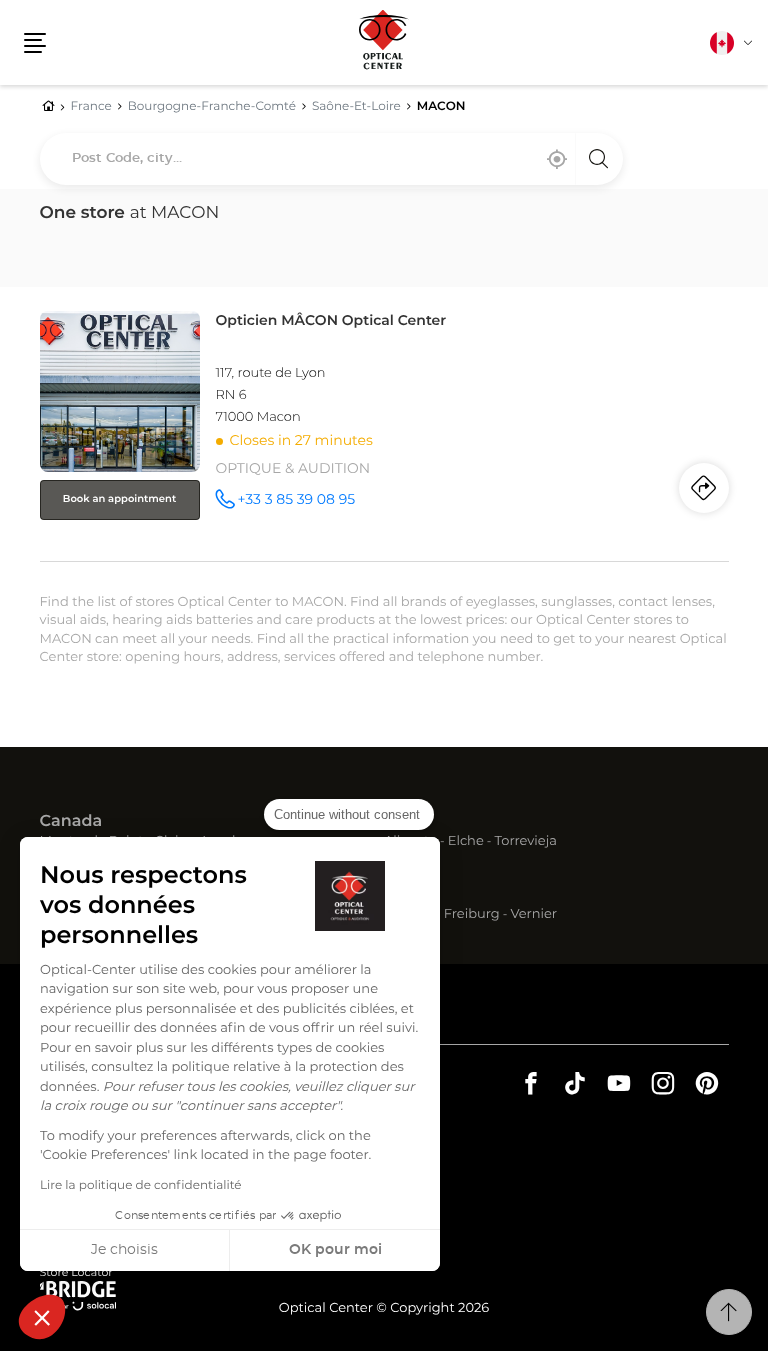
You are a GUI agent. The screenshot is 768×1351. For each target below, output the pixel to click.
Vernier (533, 915)
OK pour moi (335, 1250)
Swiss (407, 895)
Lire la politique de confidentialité (141, 1186)
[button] (42, 1317)
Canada (71, 822)
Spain (407, 822)
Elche (466, 842)
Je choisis (124, 1250)
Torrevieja (526, 842)
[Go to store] (384, 432)
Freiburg (472, 915)
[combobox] (331, 159)
